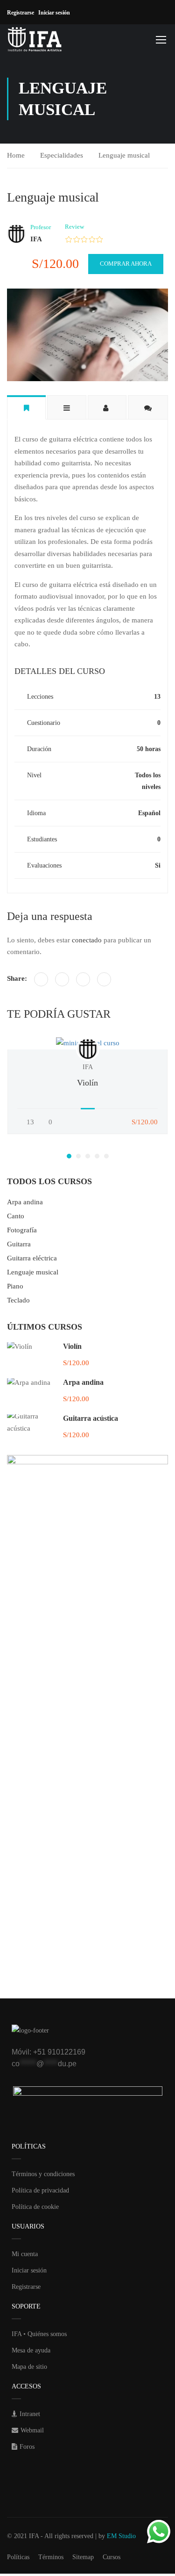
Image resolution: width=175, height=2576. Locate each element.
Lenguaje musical (124, 155)
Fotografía (22, 1230)
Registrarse (23, 13)
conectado (87, 940)
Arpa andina (25, 1202)
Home (16, 155)
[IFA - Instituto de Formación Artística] (35, 39)
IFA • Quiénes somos (39, 2334)
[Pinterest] (83, 979)
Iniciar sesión (56, 13)
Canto (16, 1216)
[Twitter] (62, 979)
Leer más (88, 1043)
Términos (51, 2557)
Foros (27, 2447)
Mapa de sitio (29, 2367)
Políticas (18, 2557)
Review (74, 227)
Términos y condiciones (43, 2174)
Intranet (30, 2414)
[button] (69, 1156)
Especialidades (62, 155)
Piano (15, 1286)
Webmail (32, 2430)
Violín (87, 1083)
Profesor (41, 227)
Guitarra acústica (91, 1418)
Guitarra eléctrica (32, 1258)
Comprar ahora (126, 264)
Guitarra (19, 1244)
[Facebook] (41, 979)
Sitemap (83, 2557)
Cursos (112, 2557)
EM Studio (121, 2536)
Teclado (18, 1300)
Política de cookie (35, 2207)
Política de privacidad (40, 2190)
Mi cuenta (25, 2254)
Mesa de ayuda (31, 2350)
